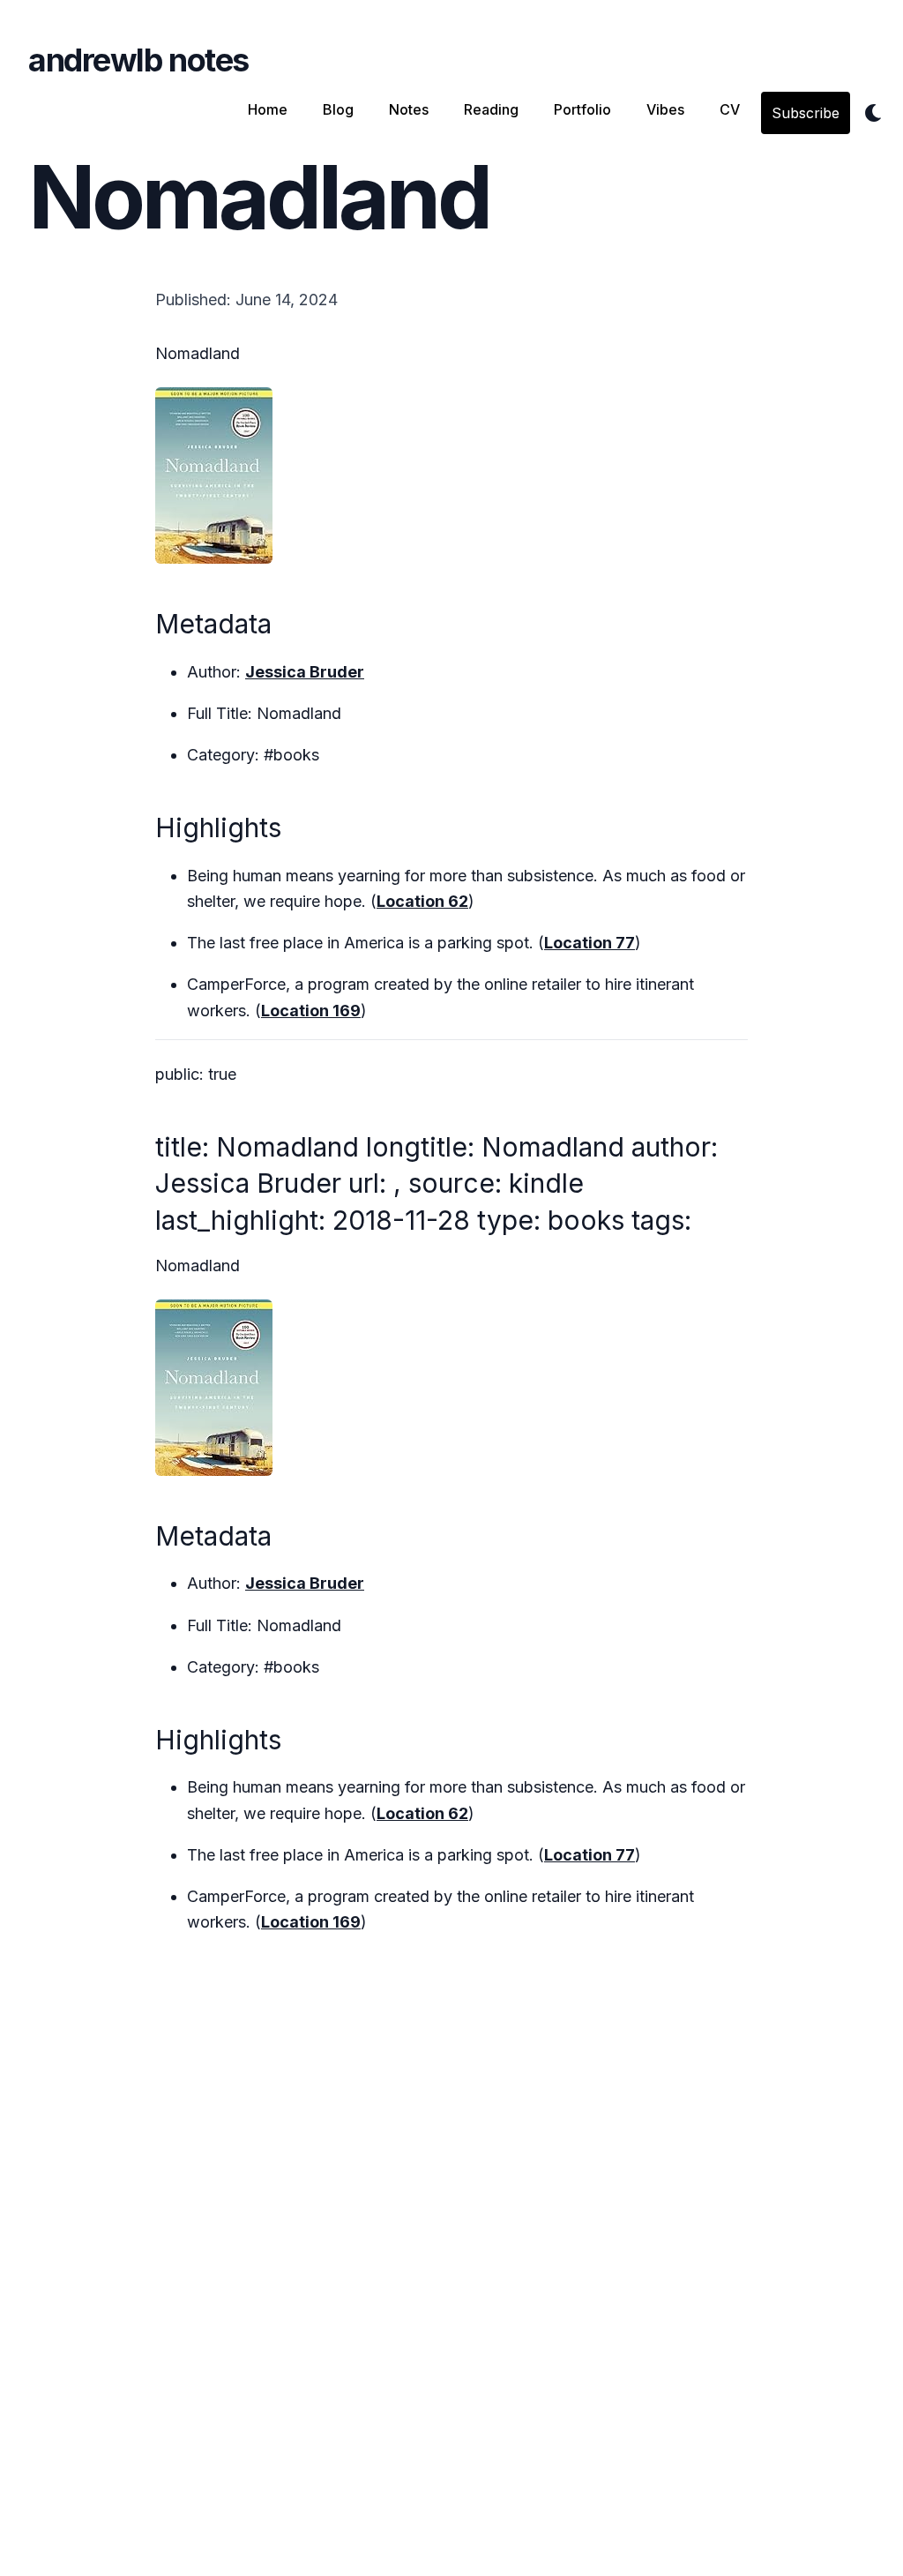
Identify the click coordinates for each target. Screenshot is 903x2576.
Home (268, 109)
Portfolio (582, 109)
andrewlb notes (138, 60)
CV (730, 109)
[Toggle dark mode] (873, 113)
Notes (409, 109)
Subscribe (806, 113)
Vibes (665, 109)
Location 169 (311, 1011)
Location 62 (422, 901)
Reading (491, 109)
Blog (338, 109)
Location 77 (590, 943)
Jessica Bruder (305, 672)
